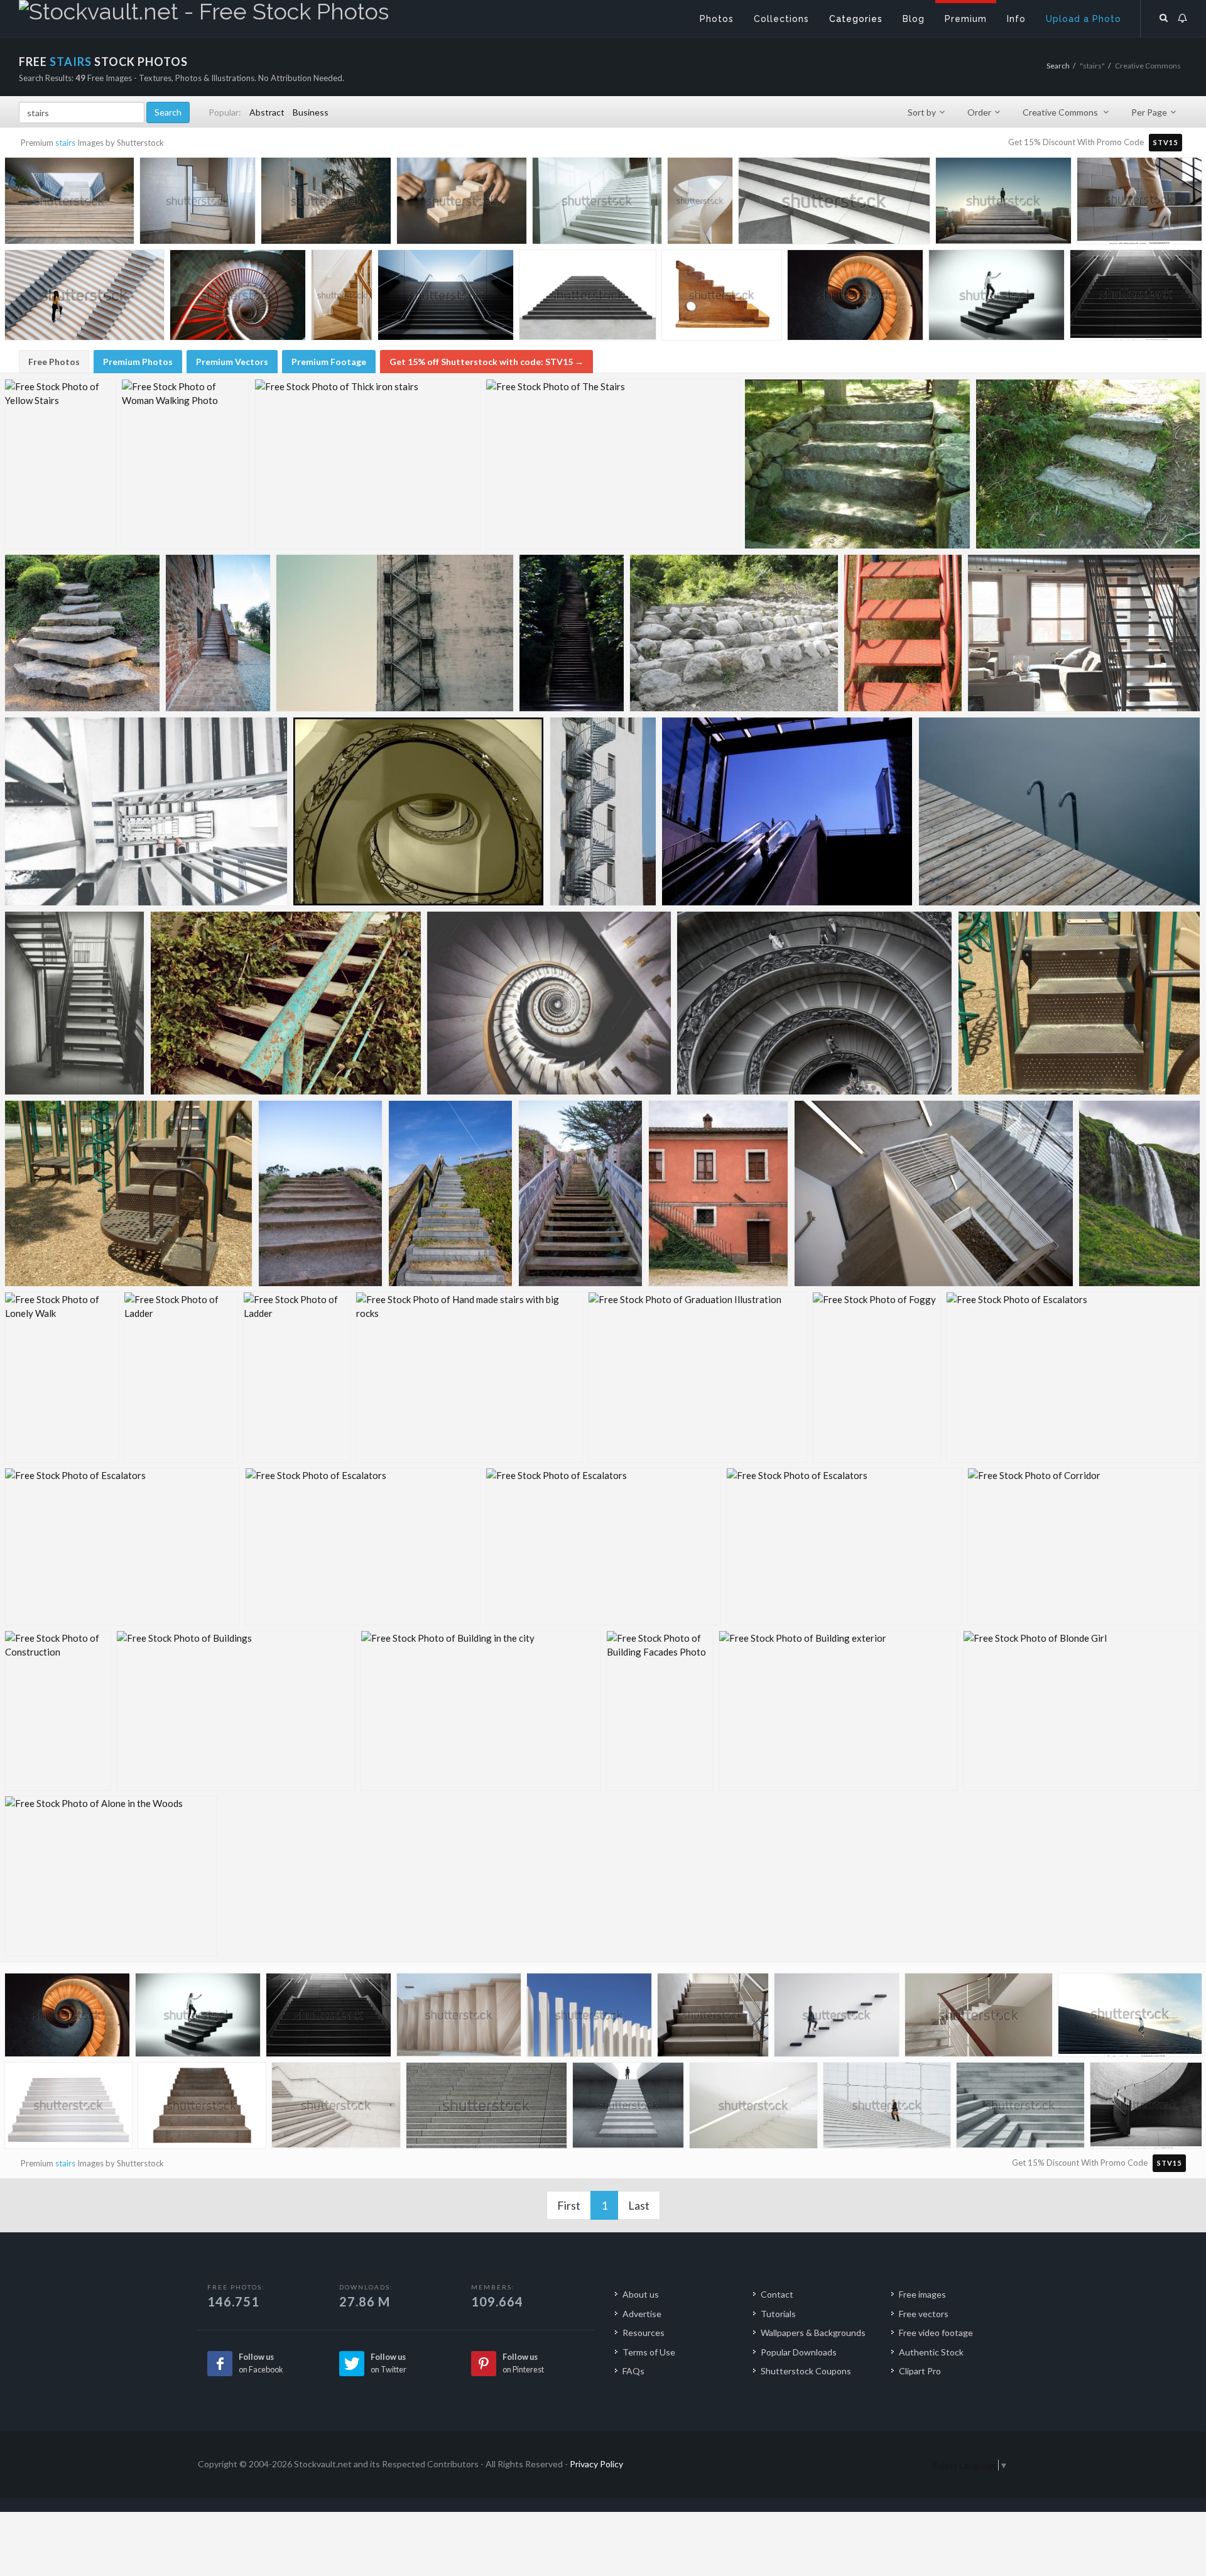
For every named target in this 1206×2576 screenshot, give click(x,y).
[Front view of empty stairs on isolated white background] (588, 298)
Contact (777, 2294)
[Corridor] (1084, 1547)
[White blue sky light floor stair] (700, 203)
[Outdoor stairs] (451, 1193)
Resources (644, 2333)
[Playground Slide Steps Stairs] (1079, 1003)
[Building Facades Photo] (660, 1711)
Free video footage (936, 2333)
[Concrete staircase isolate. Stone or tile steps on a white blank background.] (202, 2108)
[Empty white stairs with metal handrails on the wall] (336, 2108)
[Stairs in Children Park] (903, 633)
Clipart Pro (920, 2371)
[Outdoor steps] (321, 1193)
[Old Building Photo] (719, 1193)
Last (639, 2205)
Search (1058, 66)
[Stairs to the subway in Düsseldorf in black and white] (1136, 297)
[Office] (934, 1193)
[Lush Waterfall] (1139, 1193)
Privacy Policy (596, 2464)
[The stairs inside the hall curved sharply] (979, 2018)
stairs (65, 143)
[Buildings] (236, 1711)
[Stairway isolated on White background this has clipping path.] (68, 2108)
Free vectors (924, 2314)
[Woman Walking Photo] (185, 464)
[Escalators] (1073, 1377)
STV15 (1165, 142)
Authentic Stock (931, 2352)
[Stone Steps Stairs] (1088, 464)
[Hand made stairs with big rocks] (469, 1377)
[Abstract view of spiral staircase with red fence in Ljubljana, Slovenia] (238, 298)
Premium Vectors (232, 362)
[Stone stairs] (218, 633)
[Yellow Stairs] (60, 464)
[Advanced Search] (1164, 16)
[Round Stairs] (549, 1003)
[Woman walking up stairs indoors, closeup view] (1139, 202)
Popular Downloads (799, 2352)
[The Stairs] (612, 464)
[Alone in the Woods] (111, 1876)
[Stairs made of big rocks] (734, 633)
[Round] (815, 1003)
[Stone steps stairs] (857, 464)
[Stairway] (572, 633)
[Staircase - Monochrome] (75, 1003)
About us (641, 2294)
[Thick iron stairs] (367, 464)
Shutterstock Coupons (806, 2371)
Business (311, 112)
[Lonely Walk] (62, 1377)
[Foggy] (877, 1377)
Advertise (642, 2314)
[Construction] (58, 1711)
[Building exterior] (838, 1711)
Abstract (267, 112)
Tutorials (778, 2314)
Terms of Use (649, 2352)
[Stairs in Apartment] (1084, 633)
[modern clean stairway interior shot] (753, 2108)
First (569, 2205)
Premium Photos (138, 362)
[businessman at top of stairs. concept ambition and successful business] (628, 2108)
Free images (922, 2294)
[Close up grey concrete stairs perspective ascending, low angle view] (486, 2109)
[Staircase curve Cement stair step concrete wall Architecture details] (1146, 2107)
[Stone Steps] (82, 633)
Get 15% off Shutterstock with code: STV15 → (486, 362)
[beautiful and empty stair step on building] (597, 204)
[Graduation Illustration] (698, 1377)
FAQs (633, 2371)
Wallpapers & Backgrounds (813, 2333)
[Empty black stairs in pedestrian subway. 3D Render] (446, 298)
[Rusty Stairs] (286, 1003)
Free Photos (54, 362)
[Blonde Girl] (1082, 1711)
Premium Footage (329, 362)
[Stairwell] (395, 633)
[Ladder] (181, 1377)
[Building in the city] (481, 1711)
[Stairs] (146, 811)
